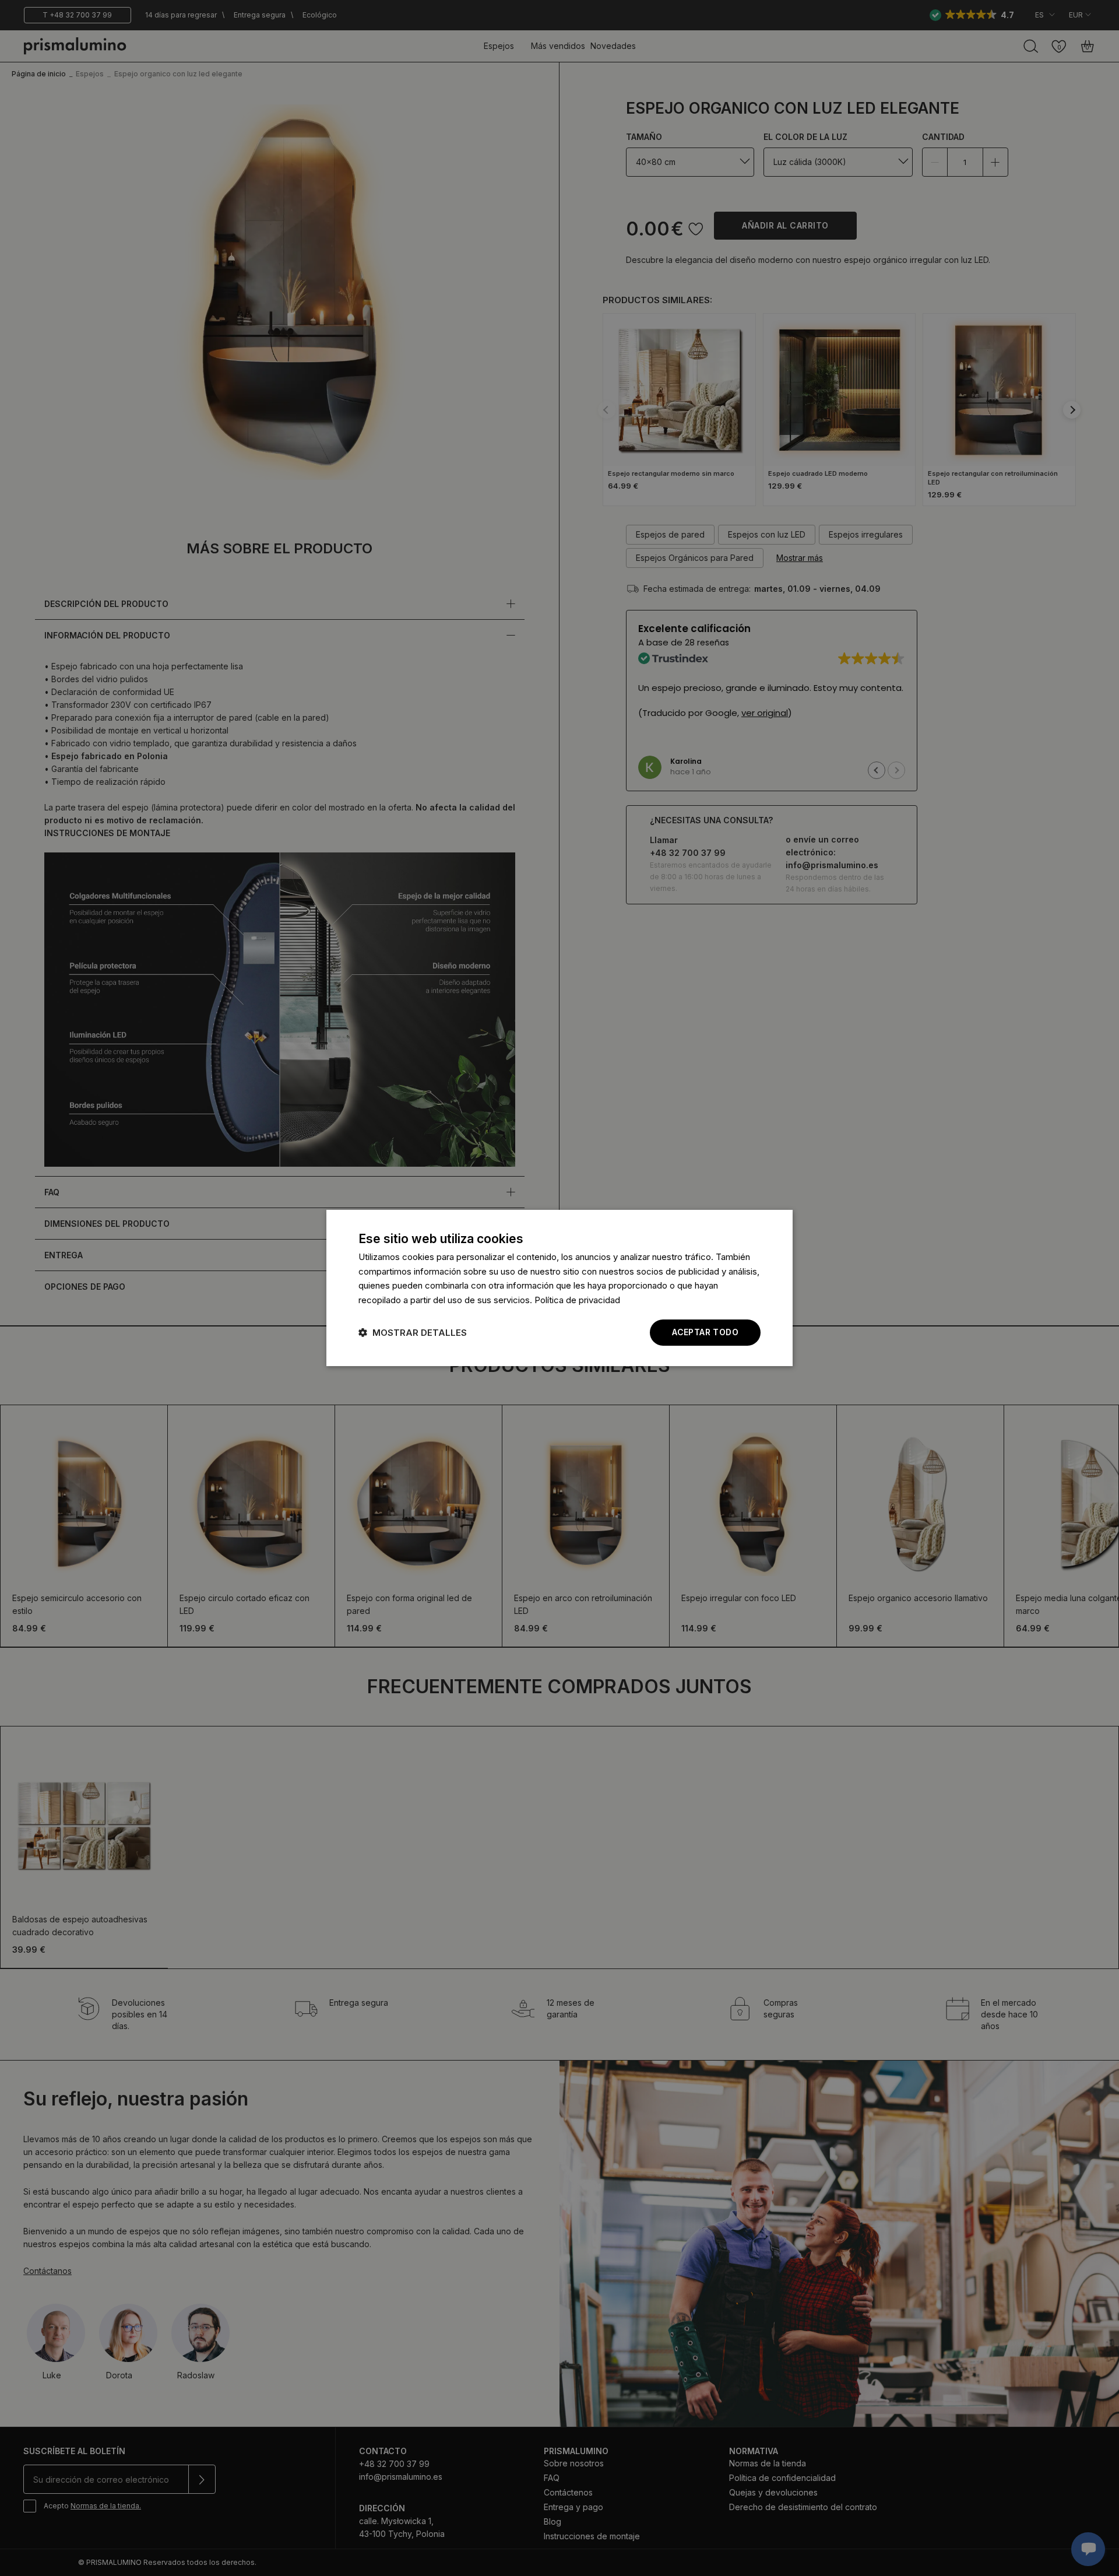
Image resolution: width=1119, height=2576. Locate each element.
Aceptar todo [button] (705, 1332)
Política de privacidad (577, 1301)
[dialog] (559, 1288)
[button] (413, 1333)
